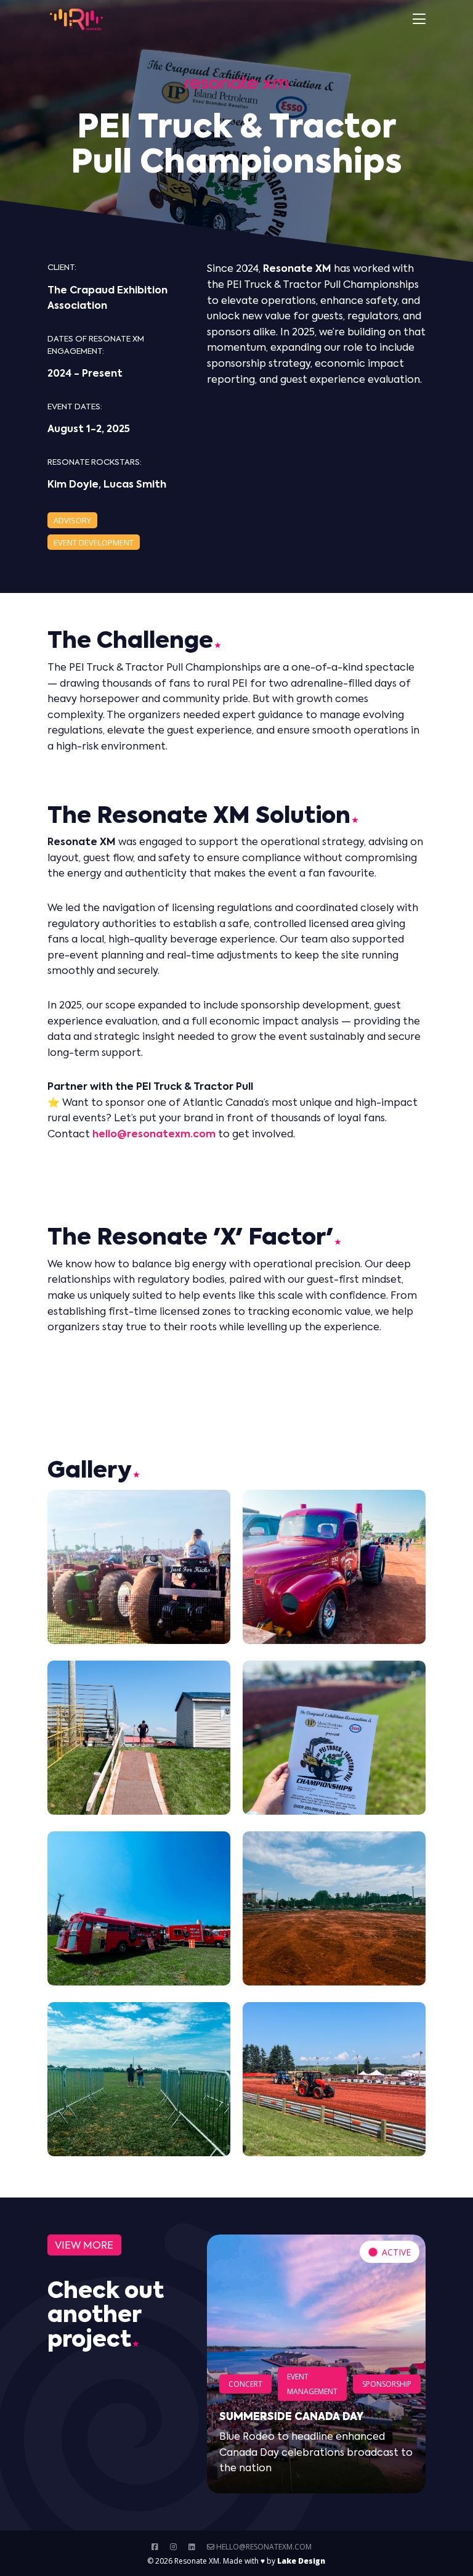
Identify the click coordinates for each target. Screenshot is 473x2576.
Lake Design (301, 2561)
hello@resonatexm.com (263, 2547)
